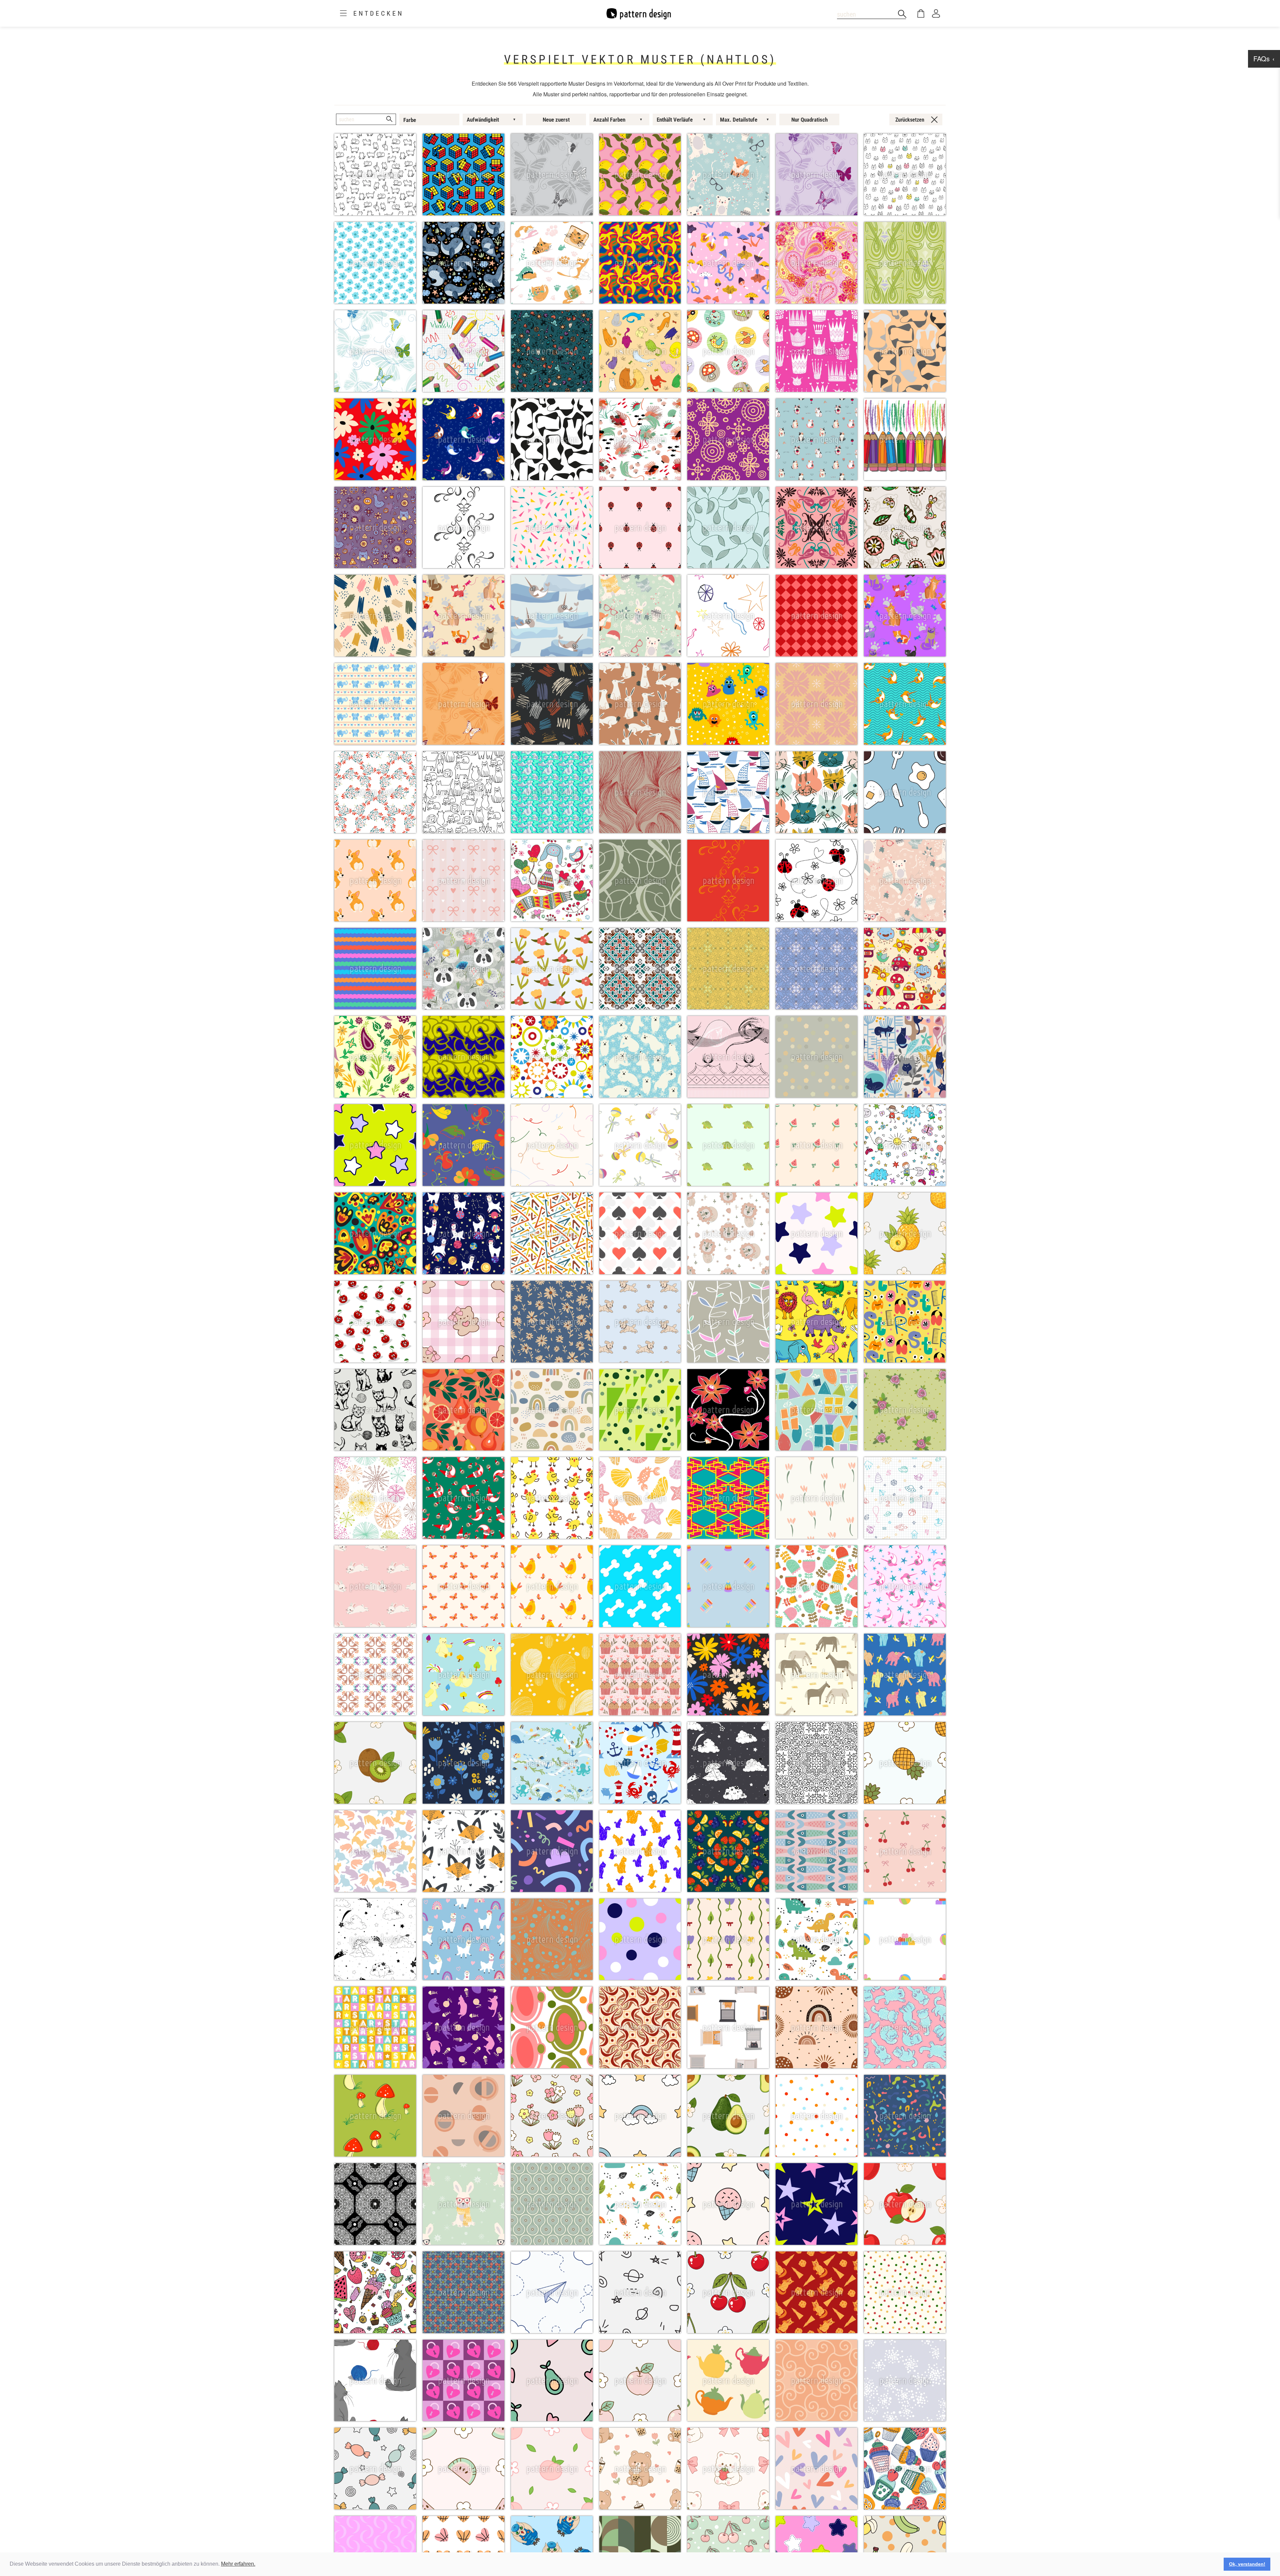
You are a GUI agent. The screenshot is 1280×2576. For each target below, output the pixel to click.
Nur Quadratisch (809, 120)
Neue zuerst (556, 120)
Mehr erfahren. (238, 2564)
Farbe (410, 120)
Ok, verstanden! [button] (1247, 2564)
